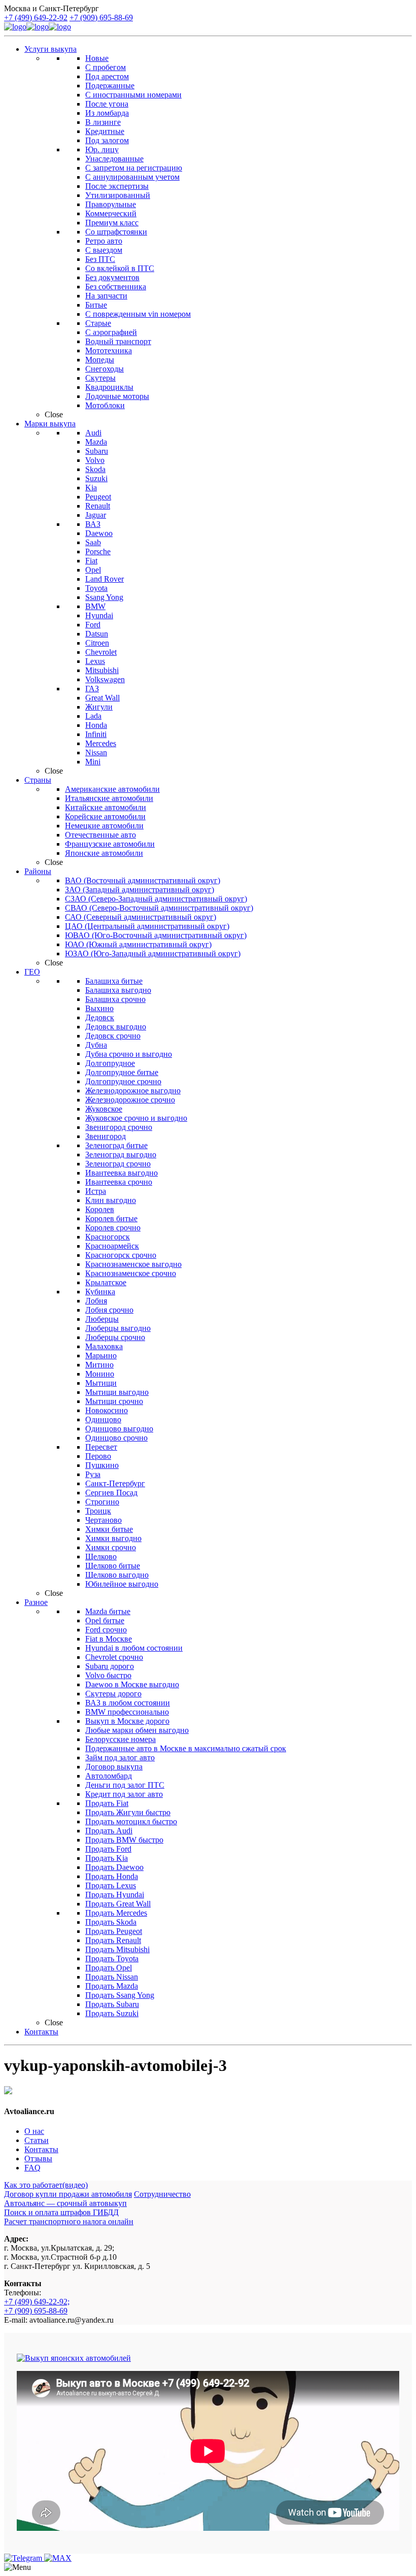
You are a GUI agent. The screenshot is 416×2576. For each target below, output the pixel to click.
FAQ (32, 2168)
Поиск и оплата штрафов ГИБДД (61, 2212)
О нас (34, 2131)
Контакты (41, 2149)
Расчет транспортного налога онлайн (69, 2221)
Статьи (37, 2140)
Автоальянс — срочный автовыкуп (65, 2203)
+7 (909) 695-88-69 (101, 18)
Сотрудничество (162, 2194)
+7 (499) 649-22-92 (36, 18)
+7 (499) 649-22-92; (37, 2302)
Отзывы (38, 2159)
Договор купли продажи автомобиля (68, 2194)
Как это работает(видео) (46, 2185)
